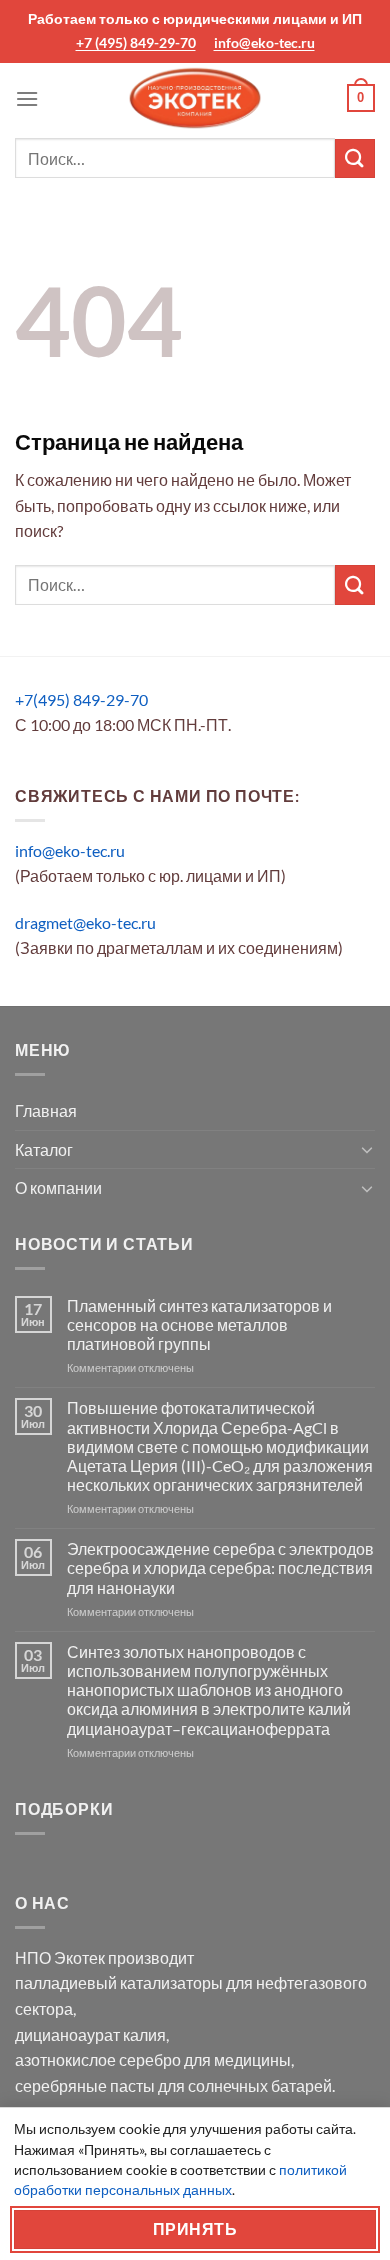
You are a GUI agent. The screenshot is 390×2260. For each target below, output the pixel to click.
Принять (195, 2229)
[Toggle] (367, 1149)
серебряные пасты (85, 2085)
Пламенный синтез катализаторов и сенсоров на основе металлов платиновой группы (199, 1324)
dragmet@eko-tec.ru (85, 922)
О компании (58, 1187)
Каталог (44, 1149)
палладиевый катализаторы (119, 1982)
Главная (46, 1110)
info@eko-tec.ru (264, 42)
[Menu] (27, 98)
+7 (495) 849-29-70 (136, 42)
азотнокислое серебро (98, 2059)
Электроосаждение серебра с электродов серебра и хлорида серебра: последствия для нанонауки (220, 1567)
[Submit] (355, 158)
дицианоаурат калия (90, 2034)
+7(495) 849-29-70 (81, 699)
